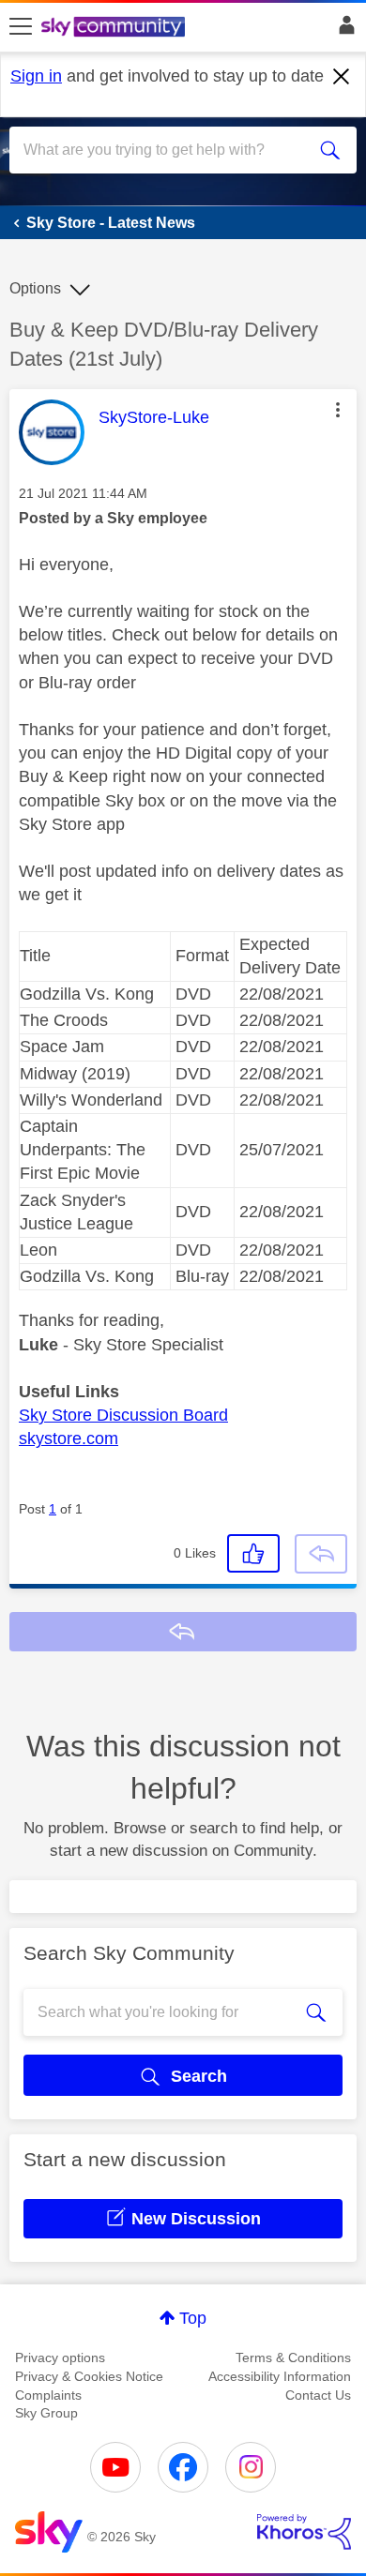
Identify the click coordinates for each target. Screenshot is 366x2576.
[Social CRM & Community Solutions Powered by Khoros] (304, 2532)
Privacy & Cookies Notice (89, 2376)
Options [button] (35, 288)
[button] (338, 410)
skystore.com (69, 1439)
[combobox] (166, 150)
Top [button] (193, 2318)
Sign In (343, 30)
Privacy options (60, 2358)
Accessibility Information (280, 2376)
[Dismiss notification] (342, 77)
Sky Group (46, 2413)
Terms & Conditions (293, 2358)
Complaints (48, 2395)
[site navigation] (21, 27)
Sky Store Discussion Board (123, 1415)
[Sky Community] (115, 28)
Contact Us (318, 2395)
